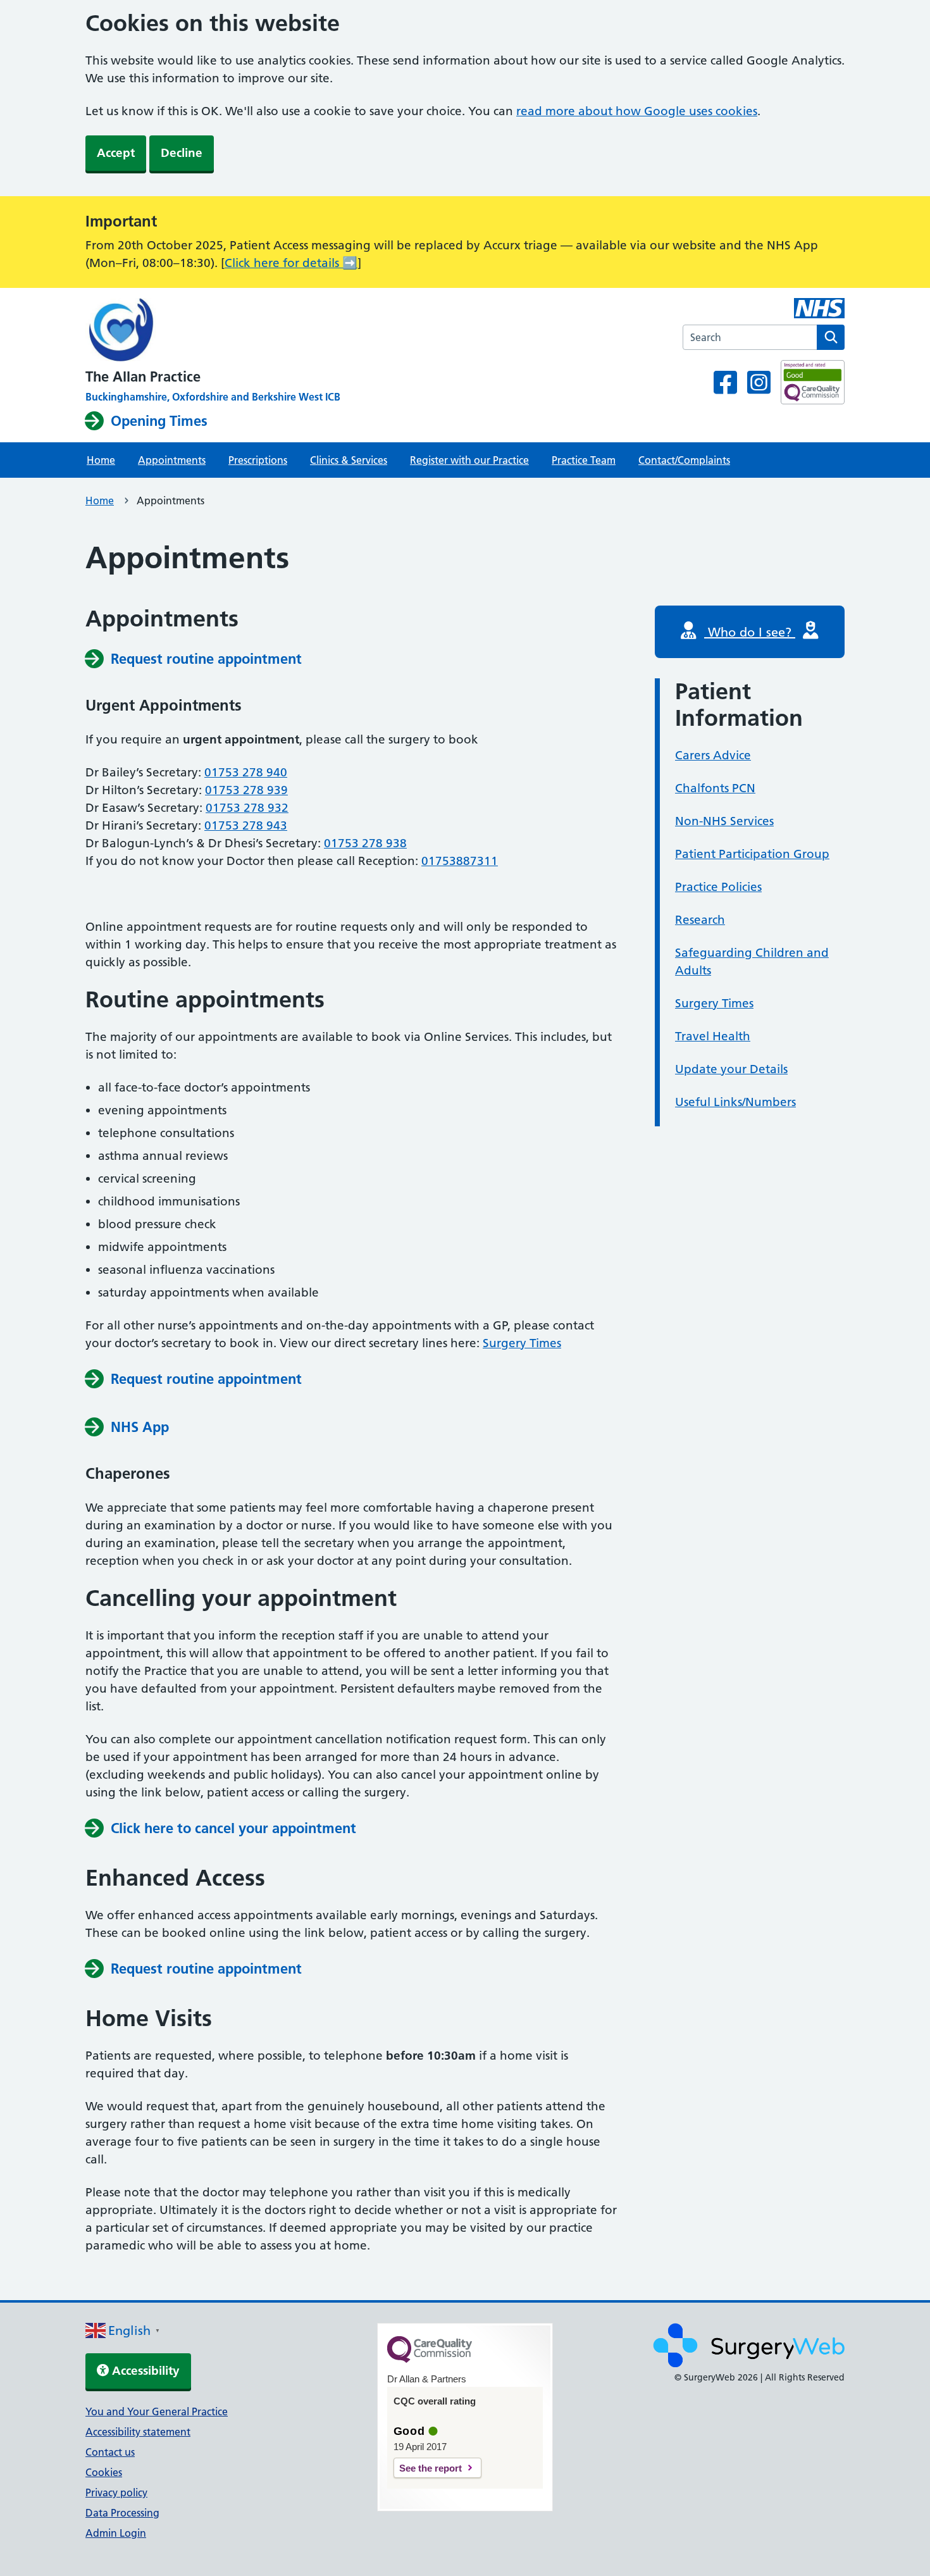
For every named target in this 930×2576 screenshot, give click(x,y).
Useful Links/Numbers (735, 1102)
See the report (431, 2468)
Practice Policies (718, 887)
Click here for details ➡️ (291, 263)
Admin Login (116, 2533)
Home (101, 460)
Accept (116, 153)
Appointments (172, 460)
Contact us (110, 2452)
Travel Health (713, 1036)
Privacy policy (116, 2492)
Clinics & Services (349, 460)
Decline (182, 153)
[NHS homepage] (213, 331)
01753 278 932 (247, 808)
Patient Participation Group (752, 854)
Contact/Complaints (684, 460)
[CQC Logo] (430, 2360)
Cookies (104, 2472)
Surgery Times (522, 1343)
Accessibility (144, 2371)
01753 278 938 (365, 843)
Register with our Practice (469, 460)
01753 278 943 (246, 825)
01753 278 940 (246, 772)
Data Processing (122, 2513)
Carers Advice (713, 755)
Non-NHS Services (724, 821)
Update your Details (731, 1069)
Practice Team (584, 460)
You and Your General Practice (157, 2411)
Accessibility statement (138, 2432)
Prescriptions (258, 460)
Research (700, 920)
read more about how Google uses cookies (637, 111)
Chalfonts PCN (715, 788)
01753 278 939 (246, 790)
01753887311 (460, 861)
